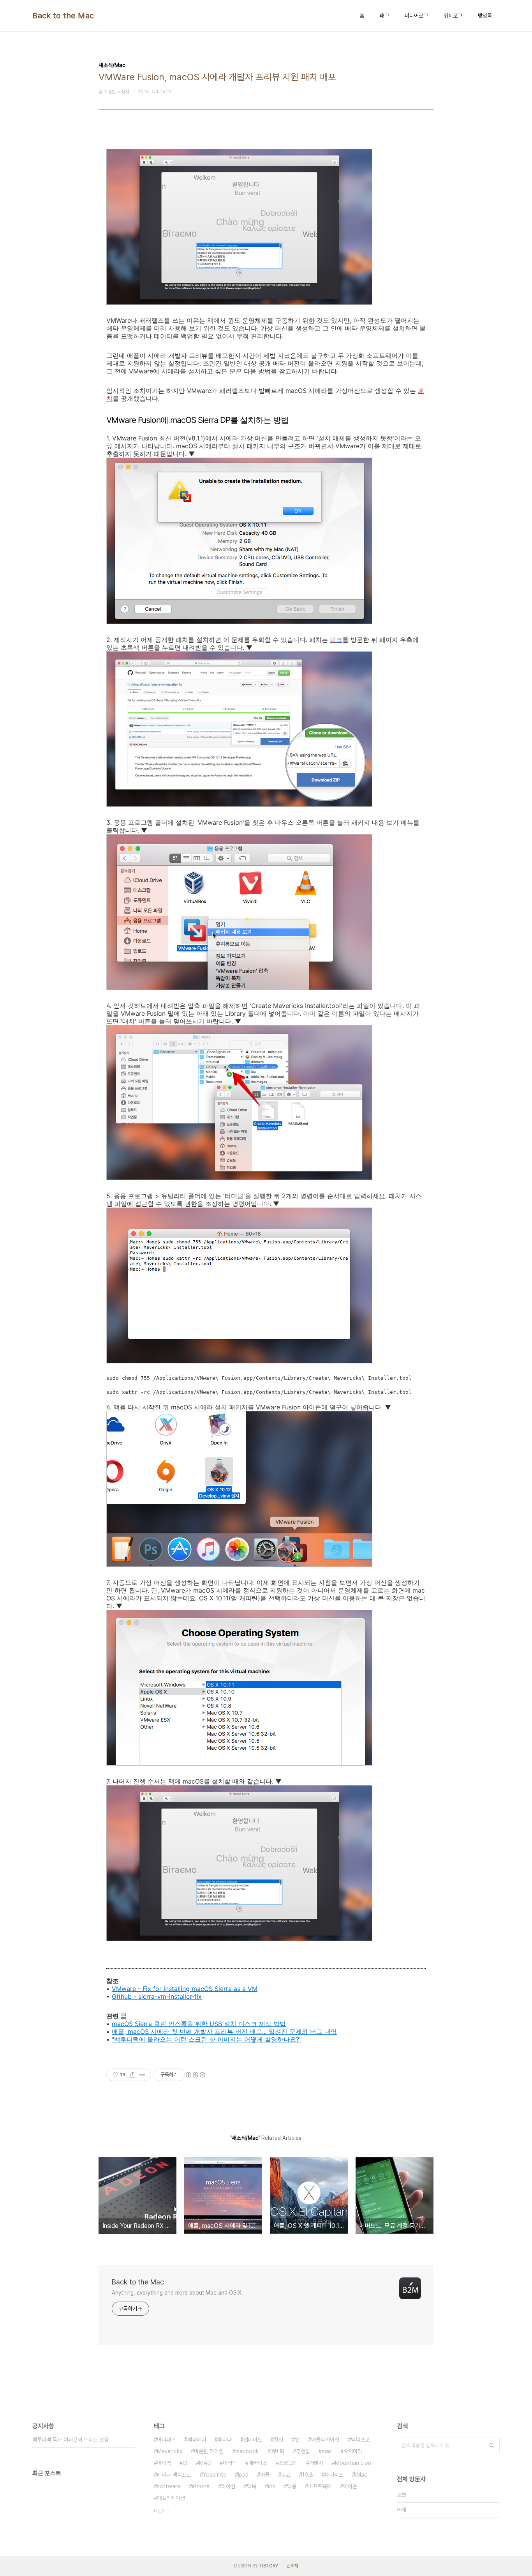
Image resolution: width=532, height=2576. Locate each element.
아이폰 (350, 2486)
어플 (265, 2475)
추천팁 (303, 2451)
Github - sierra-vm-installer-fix (157, 1996)
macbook (247, 2451)
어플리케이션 (325, 2440)
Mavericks (170, 2451)
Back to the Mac (63, 16)
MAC (205, 2463)
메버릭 (277, 2451)
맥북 (252, 2486)
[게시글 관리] (142, 2075)
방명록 (485, 16)
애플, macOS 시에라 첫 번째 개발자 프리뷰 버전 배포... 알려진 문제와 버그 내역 (224, 2031)
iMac (361, 2475)
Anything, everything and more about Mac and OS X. (177, 2293)
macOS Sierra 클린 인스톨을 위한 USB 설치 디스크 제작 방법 (199, 2024)
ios (272, 2486)
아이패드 (166, 2440)
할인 (278, 2440)
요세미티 (353, 2451)
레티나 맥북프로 (174, 2475)
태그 (384, 16)
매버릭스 (334, 2475)
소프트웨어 (320, 2486)
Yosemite (215, 2475)
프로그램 (288, 2463)
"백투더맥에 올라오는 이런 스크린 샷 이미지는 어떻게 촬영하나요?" (207, 2039)
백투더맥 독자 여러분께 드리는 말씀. (71, 2440)
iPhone (201, 2486)
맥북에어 (197, 2440)
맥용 (292, 2486)
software (169, 2486)
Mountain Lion (353, 2463)
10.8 (308, 2475)
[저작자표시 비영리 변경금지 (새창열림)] (195, 2075)
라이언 (228, 2486)
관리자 (292, 2566)
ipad (243, 2475)
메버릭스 (258, 2463)
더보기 (160, 2511)
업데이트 (253, 2440)
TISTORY (269, 2566)
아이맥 (164, 2463)
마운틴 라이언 (209, 2451)
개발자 (316, 2463)
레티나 (225, 2440)
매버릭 (230, 2463)
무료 (286, 2475)
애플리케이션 (171, 2498)
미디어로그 (416, 16)
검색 (492, 2445)
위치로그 (453, 16)
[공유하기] (133, 2075)
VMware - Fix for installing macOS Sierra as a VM (185, 1989)
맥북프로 (360, 2440)
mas (327, 2451)
